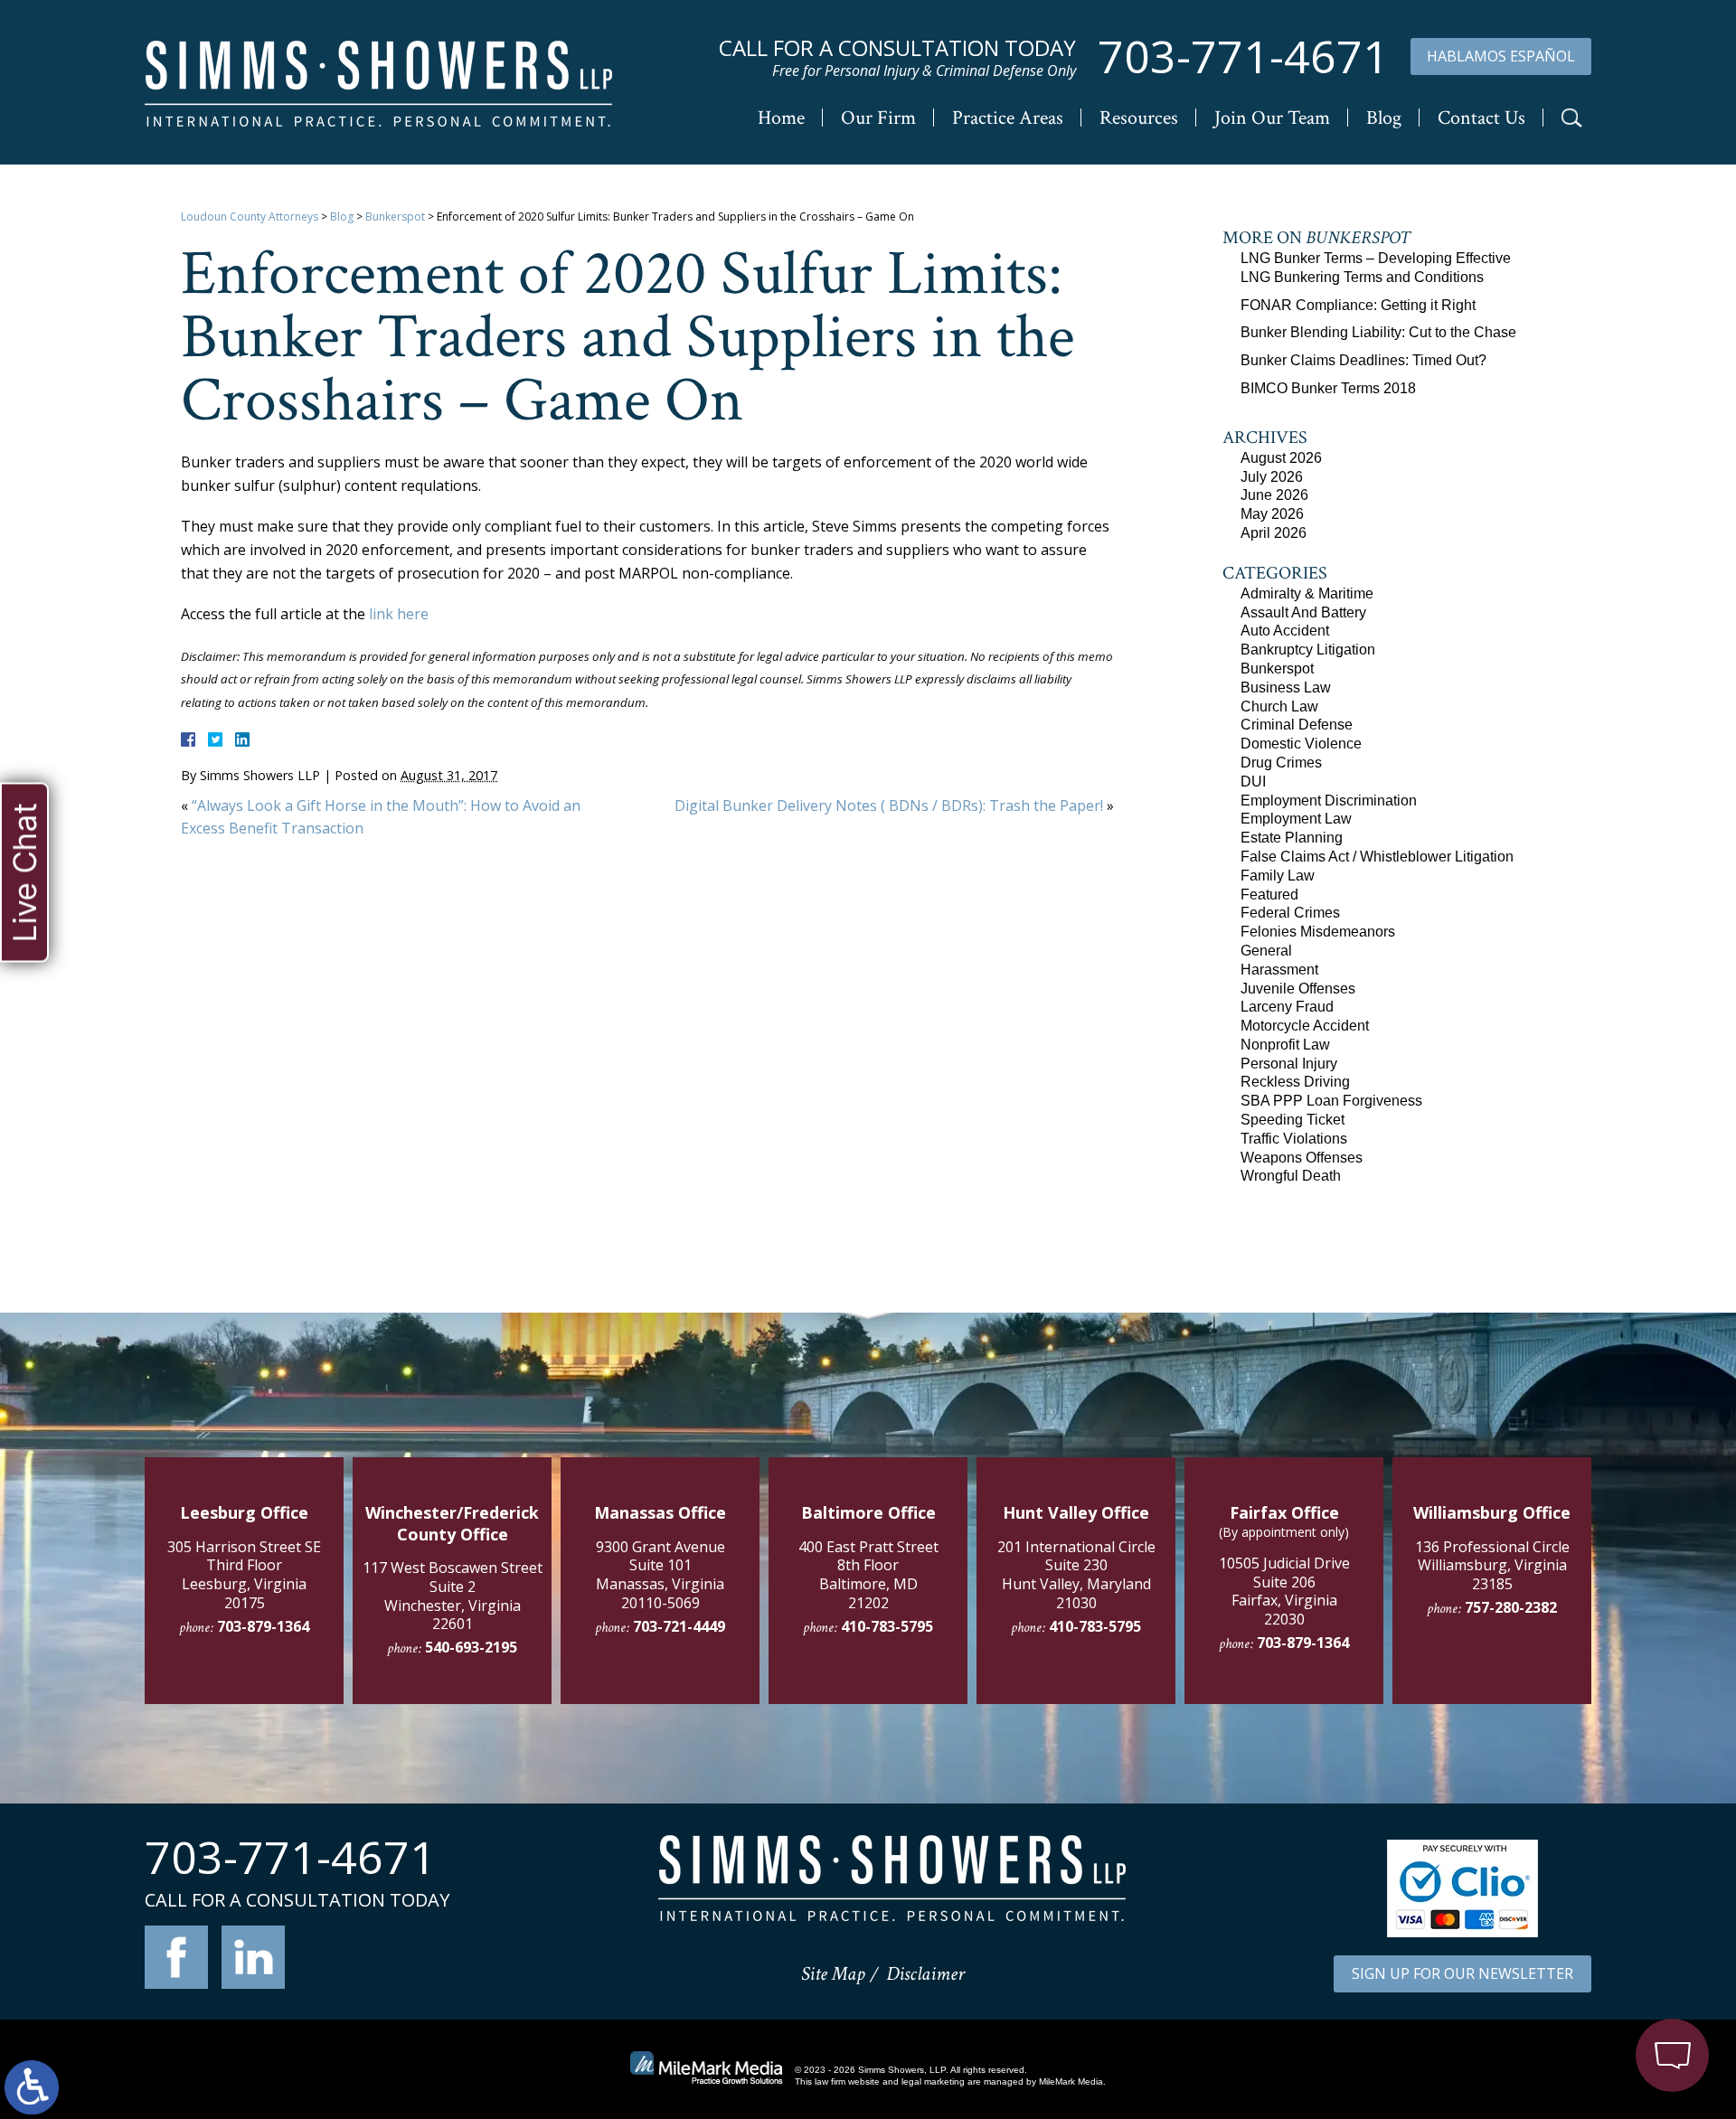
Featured (1269, 895)
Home (781, 118)
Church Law (1279, 706)
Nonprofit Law (1285, 1045)
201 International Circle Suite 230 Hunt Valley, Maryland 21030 (1076, 1575)
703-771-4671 (1243, 57)
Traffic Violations (1294, 1139)
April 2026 (1274, 533)
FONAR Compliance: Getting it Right (1358, 305)
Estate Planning (1292, 838)
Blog (1384, 118)
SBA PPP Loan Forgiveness (1331, 1101)
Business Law (1286, 687)
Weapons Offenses (1302, 1158)
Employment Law (1296, 819)
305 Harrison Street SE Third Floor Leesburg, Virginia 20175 (244, 1575)
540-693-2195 (471, 1647)
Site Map (833, 1974)
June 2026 (1274, 495)
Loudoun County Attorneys (250, 217)
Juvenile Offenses (1298, 989)
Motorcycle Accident (1305, 1026)
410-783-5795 (887, 1626)
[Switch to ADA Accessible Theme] (32, 2087)
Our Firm (878, 118)
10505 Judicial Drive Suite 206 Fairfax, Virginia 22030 (1284, 1591)
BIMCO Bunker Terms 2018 (1328, 388)
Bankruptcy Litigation (1308, 650)
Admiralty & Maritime (1307, 593)
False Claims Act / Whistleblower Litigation (1377, 857)
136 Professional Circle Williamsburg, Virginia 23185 (1492, 1566)
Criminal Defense (1297, 725)
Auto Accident (1285, 631)
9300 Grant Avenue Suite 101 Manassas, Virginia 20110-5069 (660, 1575)
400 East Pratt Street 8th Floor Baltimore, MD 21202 (868, 1575)
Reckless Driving (1295, 1082)
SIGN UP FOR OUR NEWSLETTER (1462, 1973)
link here (399, 614)
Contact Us (1481, 118)
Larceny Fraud (1287, 1007)
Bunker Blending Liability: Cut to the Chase (1378, 332)
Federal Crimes (1290, 913)
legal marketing (933, 2081)
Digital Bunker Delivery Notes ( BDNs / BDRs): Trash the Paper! (889, 805)
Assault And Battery (1303, 612)
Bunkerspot (395, 217)
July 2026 (1272, 477)
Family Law (1278, 876)
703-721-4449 (679, 1626)
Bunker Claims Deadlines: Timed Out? (1363, 360)
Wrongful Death (1291, 1176)
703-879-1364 (263, 1626)
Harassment (1279, 970)
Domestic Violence (1301, 744)
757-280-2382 (1511, 1607)
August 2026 (1281, 458)
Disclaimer (925, 1974)
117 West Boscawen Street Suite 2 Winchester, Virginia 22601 (453, 1596)
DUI (1253, 782)
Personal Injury (1289, 1064)
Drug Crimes (1281, 763)
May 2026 (1272, 514)
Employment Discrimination (1329, 801)
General (1266, 951)
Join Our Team (1272, 118)
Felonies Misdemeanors (1318, 932)
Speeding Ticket (1293, 1120)
